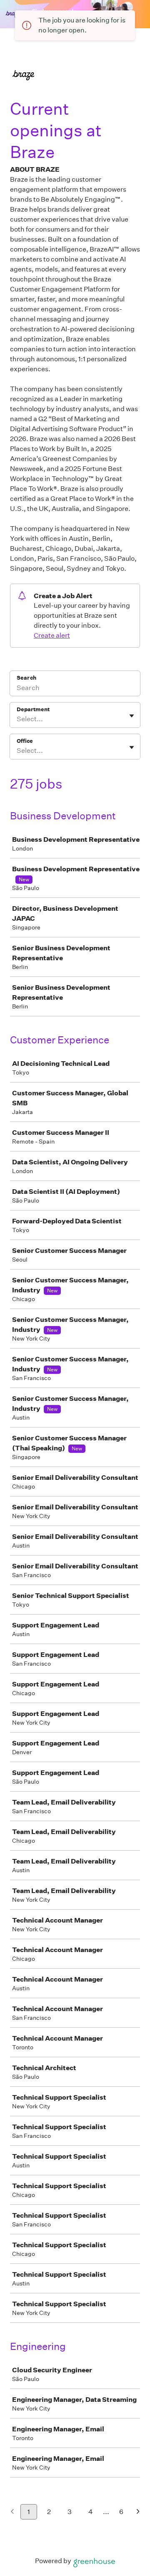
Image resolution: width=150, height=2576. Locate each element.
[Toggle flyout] (132, 716)
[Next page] (138, 2512)
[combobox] (17, 719)
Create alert (52, 635)
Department (33, 709)
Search (26, 678)
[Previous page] (12, 2512)
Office (25, 741)
